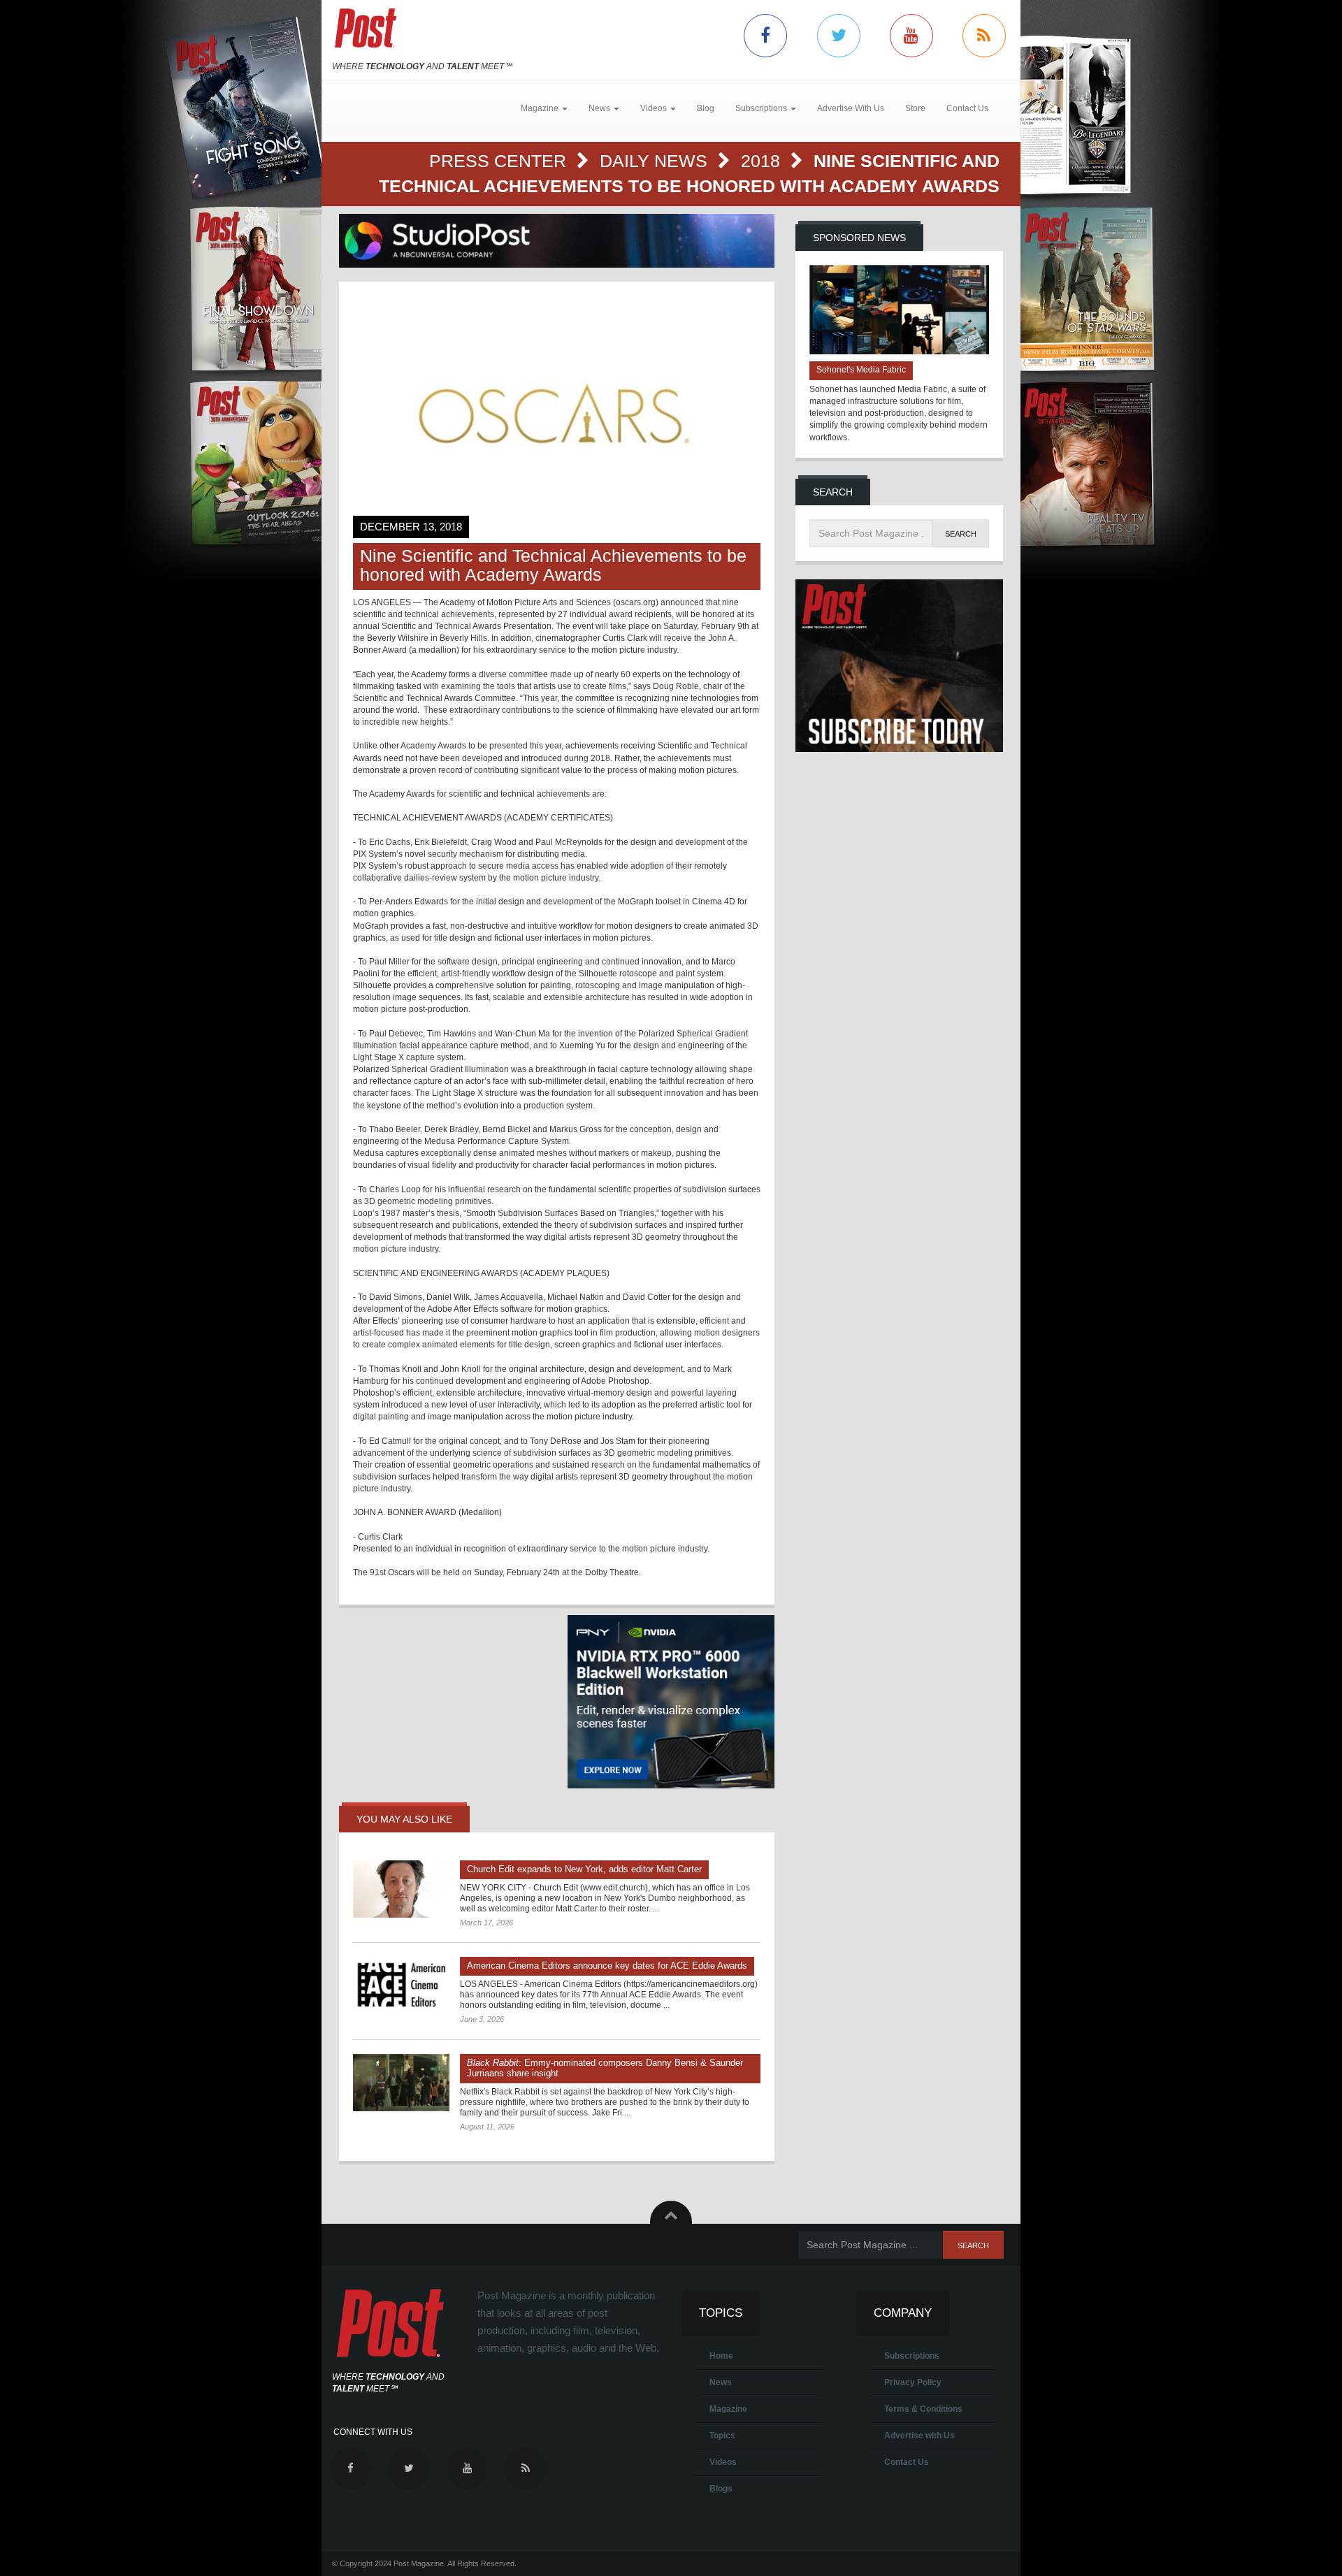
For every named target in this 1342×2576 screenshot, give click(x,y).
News (721, 2382)
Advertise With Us (851, 108)
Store (915, 108)
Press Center (500, 161)
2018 (763, 161)
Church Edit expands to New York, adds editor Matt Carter (584, 1869)
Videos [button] (655, 108)
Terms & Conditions (923, 2409)
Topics (722, 2436)
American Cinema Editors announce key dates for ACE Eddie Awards (607, 1966)
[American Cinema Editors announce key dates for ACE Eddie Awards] (401, 1985)
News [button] (600, 108)
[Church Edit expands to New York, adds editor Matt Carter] (401, 1889)
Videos (723, 2462)
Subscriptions (912, 2356)
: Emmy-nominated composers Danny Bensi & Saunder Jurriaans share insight (605, 2068)
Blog (706, 108)
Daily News (656, 161)
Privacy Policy (913, 2382)
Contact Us (967, 108)
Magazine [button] (541, 108)
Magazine (728, 2409)
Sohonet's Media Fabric (861, 370)
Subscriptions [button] (762, 108)
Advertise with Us (919, 2436)
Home (721, 2356)
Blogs (721, 2489)
